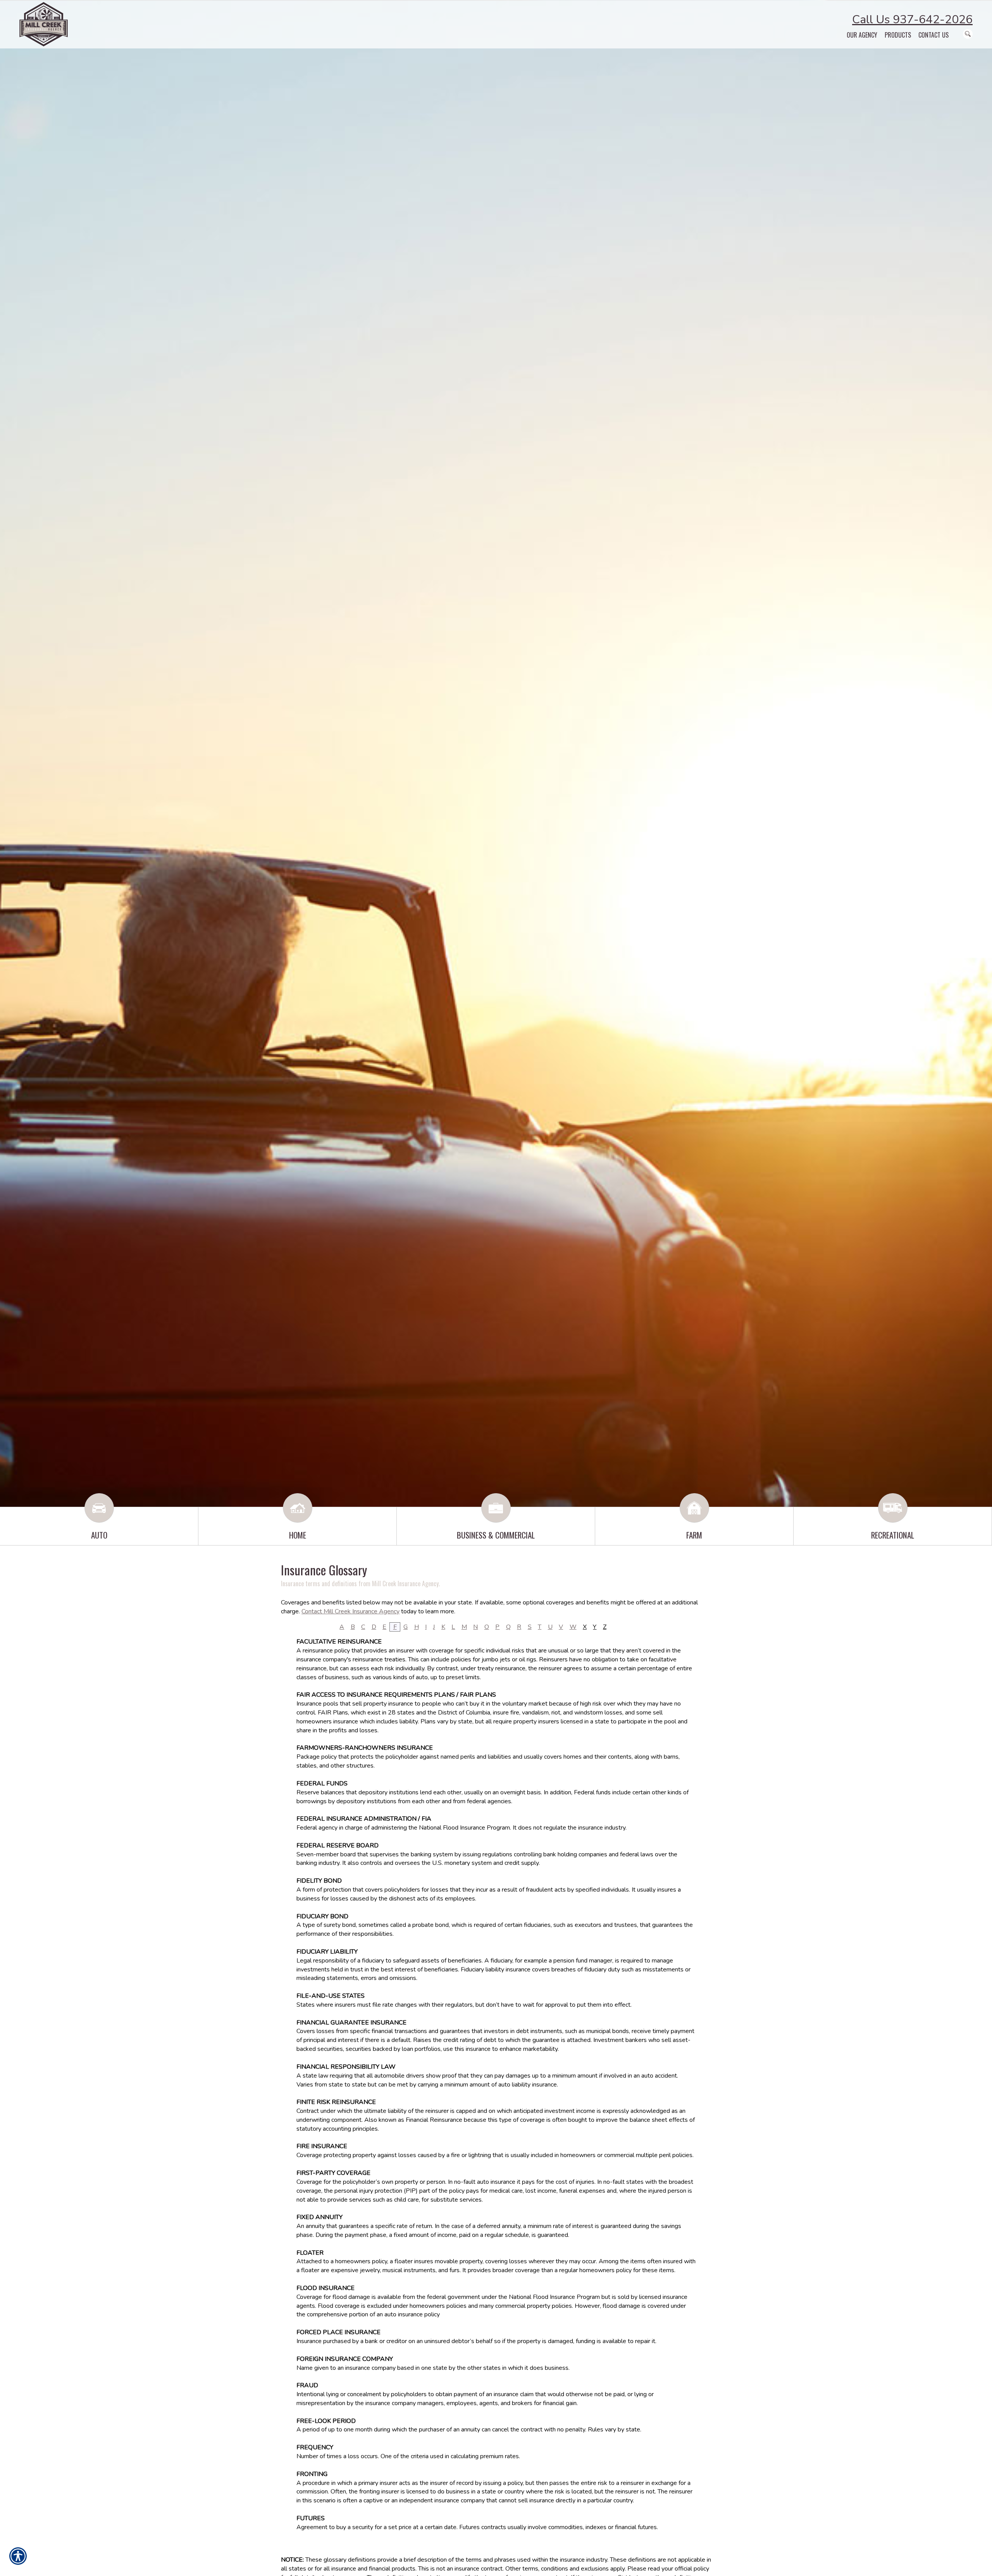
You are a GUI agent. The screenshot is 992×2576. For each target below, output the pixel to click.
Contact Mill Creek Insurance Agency (350, 1611)
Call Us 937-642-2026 (912, 20)
